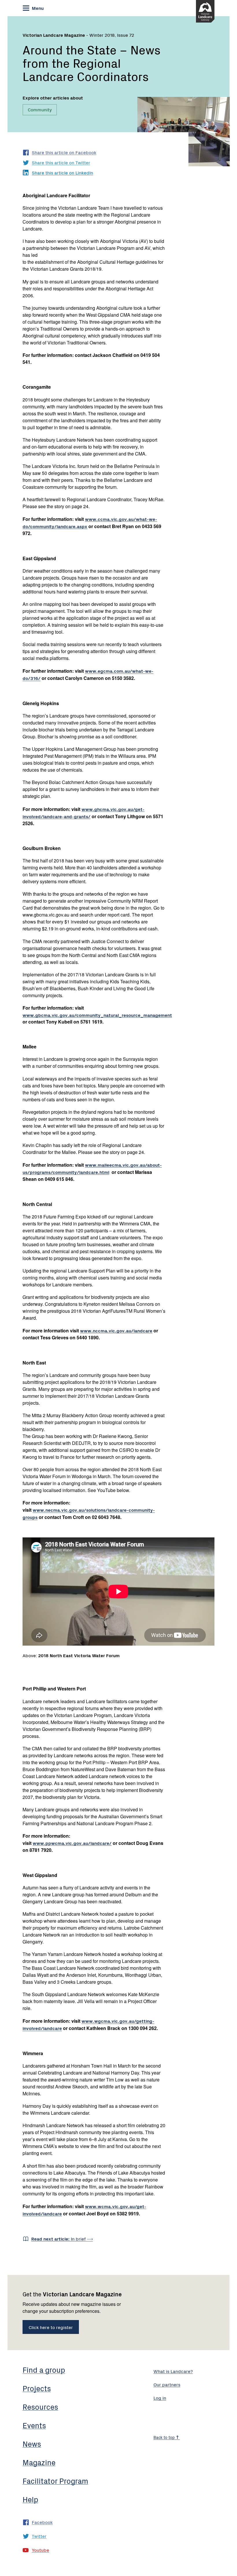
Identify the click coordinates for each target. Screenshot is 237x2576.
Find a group (44, 2370)
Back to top (165, 2437)
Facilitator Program (55, 2481)
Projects (37, 2388)
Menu (37, 8)
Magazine (39, 2462)
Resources (40, 2407)
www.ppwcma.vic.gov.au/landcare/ (72, 1843)
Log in (160, 2398)
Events (34, 2425)
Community (40, 109)
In (59, 2238)
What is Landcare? (173, 2371)
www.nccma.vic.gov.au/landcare (116, 1330)
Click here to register (51, 2327)
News (32, 2444)
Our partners (167, 2384)
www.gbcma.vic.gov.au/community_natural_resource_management (97, 1015)
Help (30, 2499)
